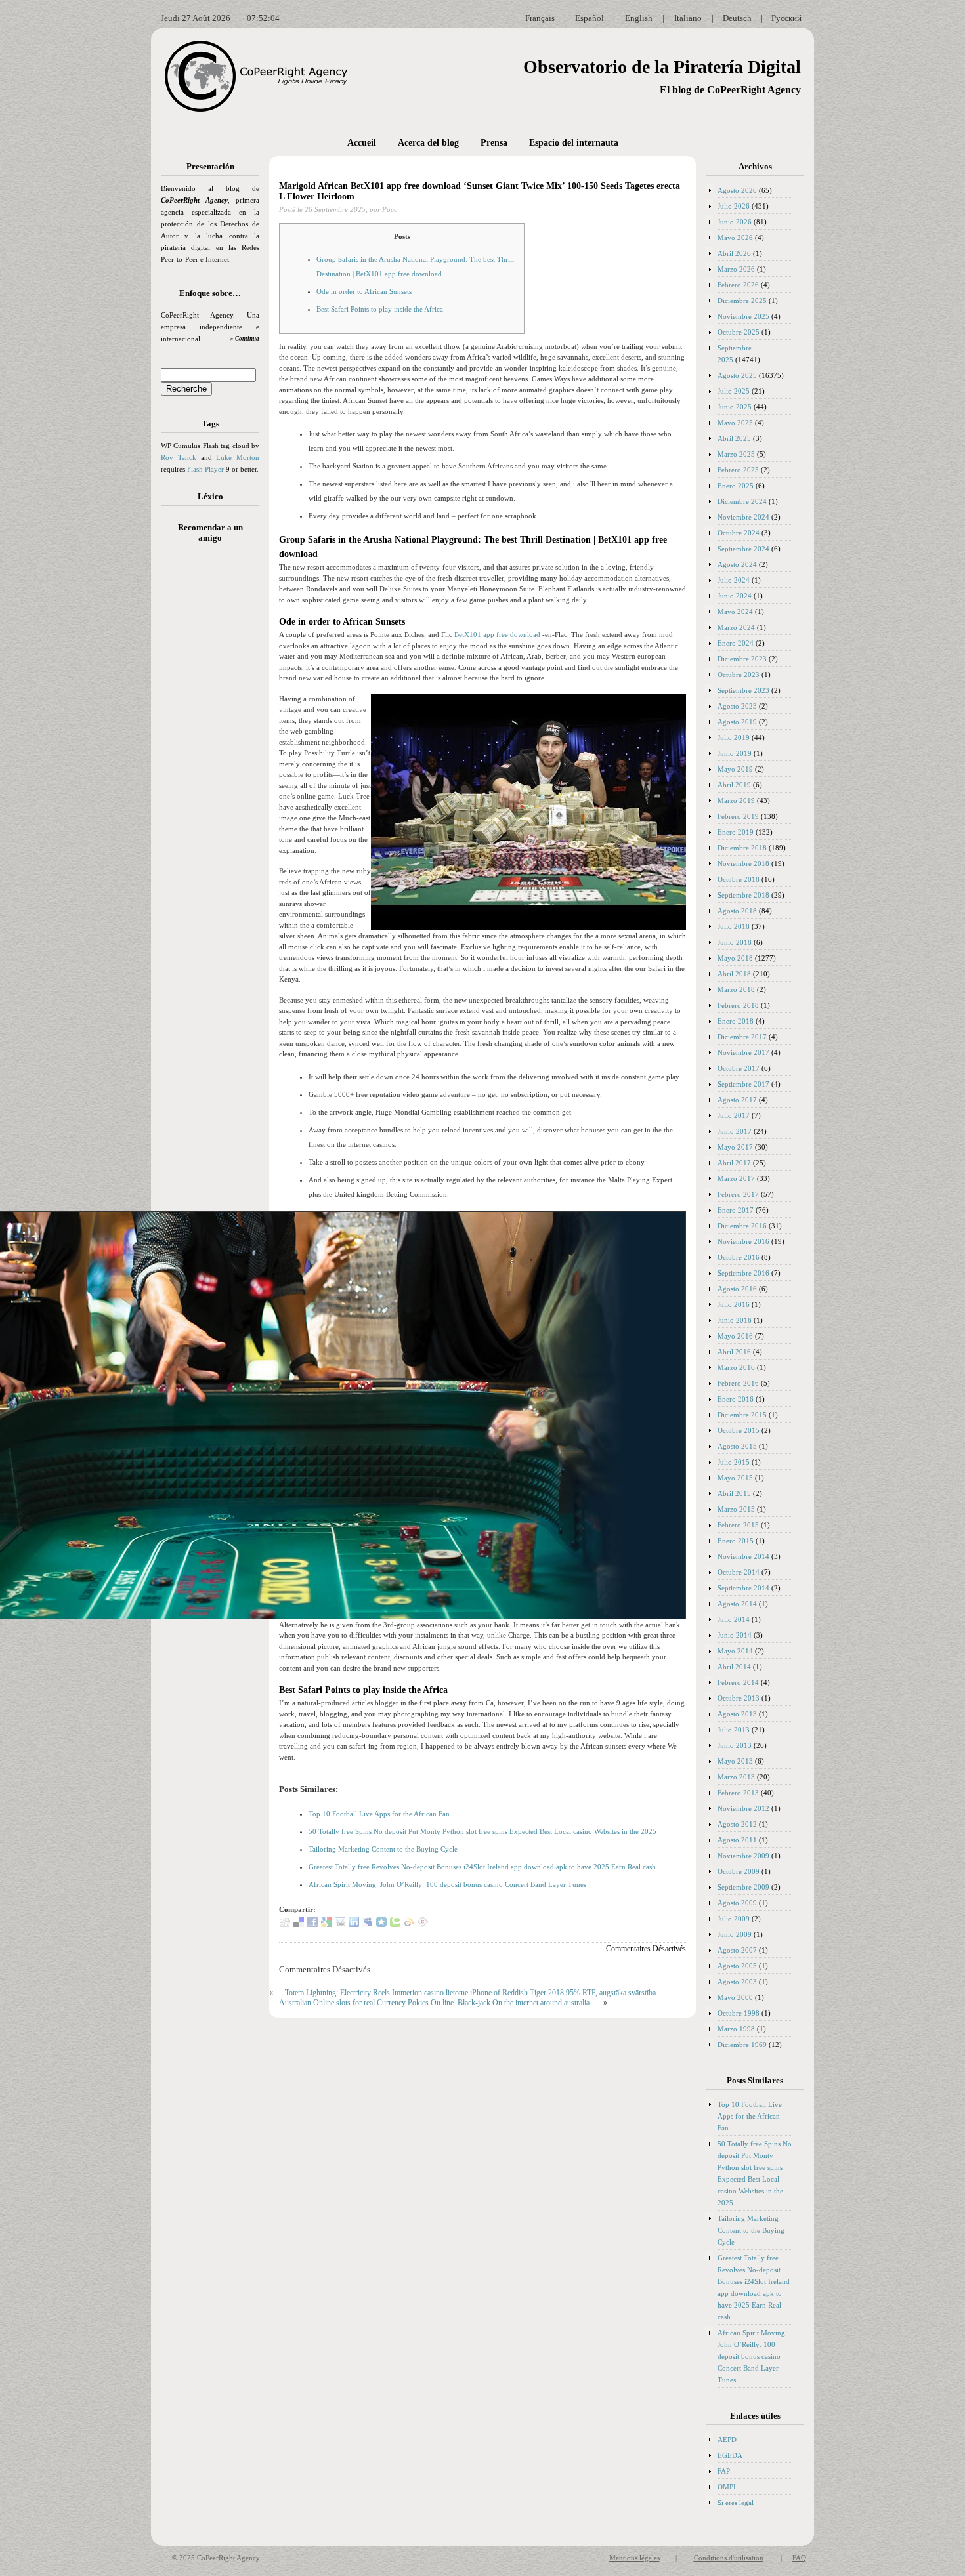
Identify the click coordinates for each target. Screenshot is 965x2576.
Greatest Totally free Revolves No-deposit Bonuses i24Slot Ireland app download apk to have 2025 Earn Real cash (482, 1867)
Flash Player (205, 469)
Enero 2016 (736, 1399)
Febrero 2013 (738, 1793)
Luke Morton (238, 457)
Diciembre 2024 (742, 501)
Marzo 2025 (736, 454)
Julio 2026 (734, 206)
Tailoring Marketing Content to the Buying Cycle (383, 1849)
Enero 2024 (736, 643)
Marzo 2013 (736, 1777)
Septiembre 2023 (743, 690)
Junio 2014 (735, 1635)
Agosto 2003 (737, 1982)
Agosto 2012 (737, 1824)
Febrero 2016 (738, 1383)
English (639, 18)
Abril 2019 (734, 785)
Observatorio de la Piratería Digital (662, 67)
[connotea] (423, 1924)
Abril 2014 (734, 1667)
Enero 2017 (736, 1210)
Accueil (362, 143)
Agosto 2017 (737, 1100)
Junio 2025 (735, 407)
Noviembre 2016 (743, 1241)
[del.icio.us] (299, 1924)
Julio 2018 (734, 926)
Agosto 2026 (737, 190)
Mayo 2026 (735, 238)
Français (540, 18)
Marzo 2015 (736, 1509)
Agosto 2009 (737, 1903)
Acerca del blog (428, 143)
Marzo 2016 (736, 1367)
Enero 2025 (736, 486)
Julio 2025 (734, 391)
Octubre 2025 (739, 332)
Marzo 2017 (736, 1178)
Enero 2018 (736, 1021)
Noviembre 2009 (743, 1856)
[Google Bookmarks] (326, 1924)
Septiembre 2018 (743, 895)
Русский (786, 18)
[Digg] (285, 1924)
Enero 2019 (736, 832)
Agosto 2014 (737, 1604)
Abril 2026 (734, 253)
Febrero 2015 (738, 1525)
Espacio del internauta (574, 143)
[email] (340, 1924)
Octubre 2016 (739, 1257)
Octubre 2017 (739, 1068)
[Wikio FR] (409, 1924)
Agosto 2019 (737, 722)
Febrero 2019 (738, 816)
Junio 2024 (735, 596)
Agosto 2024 (737, 564)
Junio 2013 (735, 1745)
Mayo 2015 (735, 1478)
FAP (724, 2471)
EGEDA (730, 2455)
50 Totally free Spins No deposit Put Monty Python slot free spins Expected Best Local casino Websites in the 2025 (482, 1831)
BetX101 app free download (497, 634)
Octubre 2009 (739, 1871)
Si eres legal (736, 2503)
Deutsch (737, 18)
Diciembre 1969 (742, 2045)
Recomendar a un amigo (210, 532)
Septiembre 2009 (743, 1887)
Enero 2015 (736, 1541)
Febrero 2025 (738, 470)
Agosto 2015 (737, 1446)
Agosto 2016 (737, 1289)
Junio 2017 (735, 1131)
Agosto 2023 (737, 706)
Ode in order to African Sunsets (364, 291)
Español (590, 18)
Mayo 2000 (735, 1997)
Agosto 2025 (737, 375)
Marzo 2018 (736, 989)
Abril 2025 (734, 438)
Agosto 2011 (737, 1840)
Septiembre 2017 (743, 1084)
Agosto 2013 (737, 1714)
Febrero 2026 (738, 285)
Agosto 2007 (737, 1950)
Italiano (688, 18)
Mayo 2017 (735, 1147)
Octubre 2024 (739, 533)
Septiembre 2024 (743, 549)
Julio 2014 (734, 1619)
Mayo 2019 (735, 769)
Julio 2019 (734, 737)
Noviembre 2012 (743, 1808)
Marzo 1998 (736, 2029)
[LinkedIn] (354, 1924)
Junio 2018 (735, 942)
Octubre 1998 (739, 2013)
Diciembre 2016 (742, 1226)
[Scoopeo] (381, 1924)
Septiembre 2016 (743, 1273)
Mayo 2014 (735, 1651)
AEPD (727, 2440)
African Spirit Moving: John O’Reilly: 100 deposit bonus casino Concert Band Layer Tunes (447, 1884)
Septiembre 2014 (743, 1588)
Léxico (210, 496)
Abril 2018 (734, 974)
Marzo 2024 (736, 627)
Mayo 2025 (735, 423)
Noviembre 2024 (743, 517)
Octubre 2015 (739, 1430)
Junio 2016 (735, 1320)
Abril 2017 (734, 1163)
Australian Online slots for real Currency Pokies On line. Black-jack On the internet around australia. (435, 2003)
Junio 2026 (735, 222)
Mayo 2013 (735, 1761)
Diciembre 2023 (742, 659)
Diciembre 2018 (742, 848)
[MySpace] (368, 1924)
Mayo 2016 (735, 1336)
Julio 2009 (734, 1919)
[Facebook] (312, 1924)
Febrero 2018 (738, 1005)
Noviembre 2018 (743, 863)
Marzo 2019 (736, 800)
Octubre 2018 (739, 879)
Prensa (494, 143)
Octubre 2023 (739, 675)
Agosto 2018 (737, 911)
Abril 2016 (734, 1352)
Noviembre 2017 (743, 1052)
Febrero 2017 (738, 1194)
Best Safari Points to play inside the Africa (380, 309)
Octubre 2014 (739, 1572)
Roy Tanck (179, 457)
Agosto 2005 (737, 1966)
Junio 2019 (735, 753)
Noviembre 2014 (743, 1556)
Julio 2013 (734, 1730)
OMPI (727, 2487)
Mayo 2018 (735, 958)
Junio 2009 (735, 1934)
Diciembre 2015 (742, 1415)
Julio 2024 (734, 580)
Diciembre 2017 (742, 1037)
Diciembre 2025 (742, 301)
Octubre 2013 (739, 1698)
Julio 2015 (734, 1462)
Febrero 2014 (738, 1682)
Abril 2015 (734, 1493)
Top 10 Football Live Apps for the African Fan (379, 1814)
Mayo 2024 (735, 612)
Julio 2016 (734, 1304)
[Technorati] (395, 1924)
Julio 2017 (734, 1115)
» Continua (245, 339)
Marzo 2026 (736, 269)
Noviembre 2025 (743, 316)
